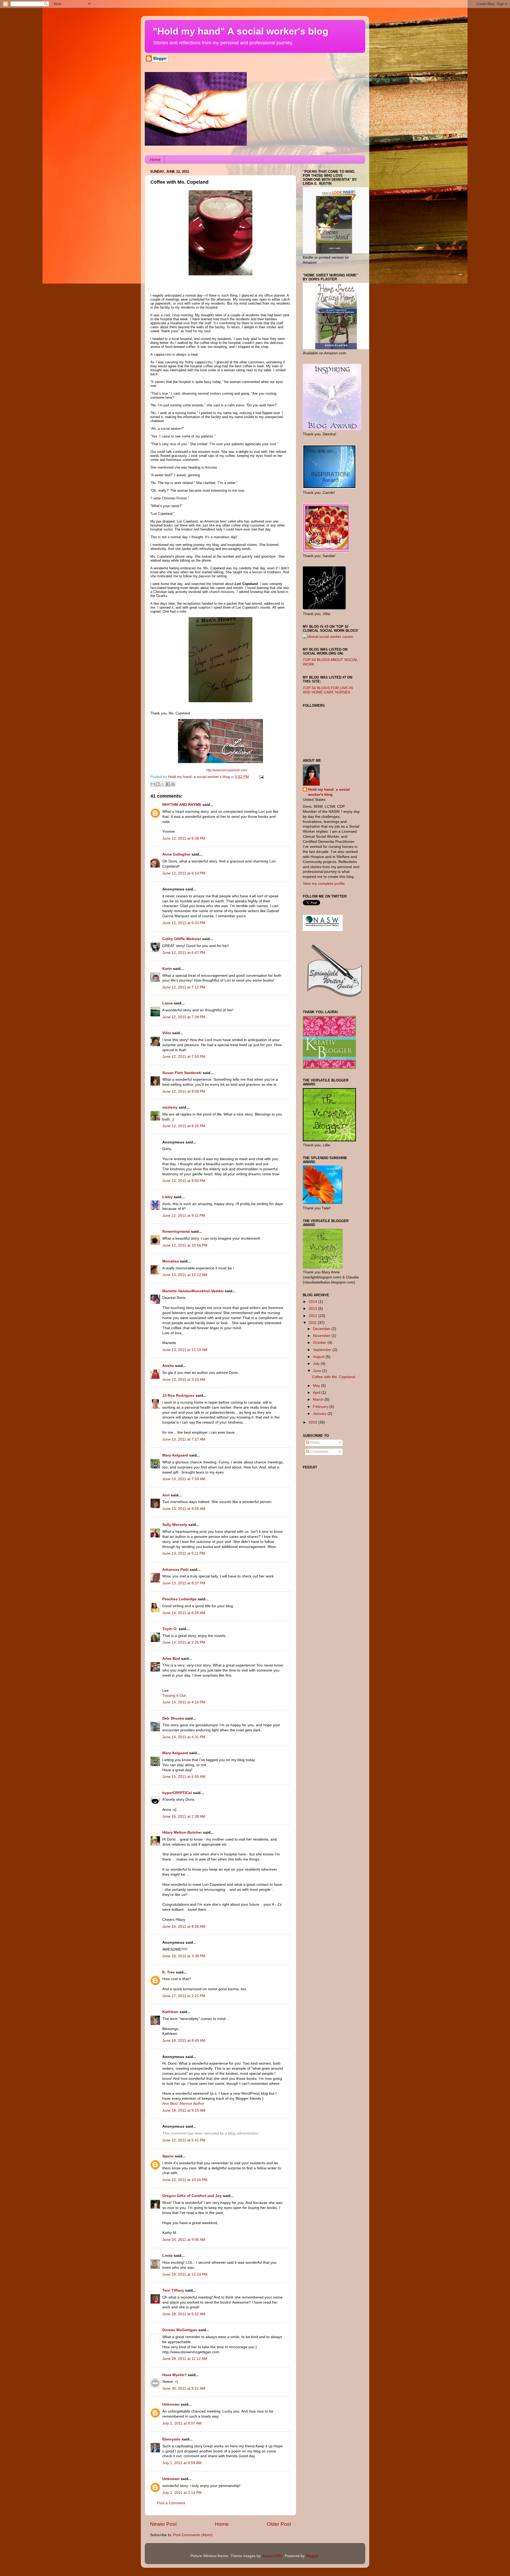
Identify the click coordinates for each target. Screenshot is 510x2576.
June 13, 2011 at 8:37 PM (184, 1583)
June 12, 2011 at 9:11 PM (184, 1216)
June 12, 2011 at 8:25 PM (184, 1126)
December (322, 1329)
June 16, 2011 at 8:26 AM (184, 1927)
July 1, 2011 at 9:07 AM (182, 2423)
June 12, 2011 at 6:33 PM (184, 923)
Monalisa (171, 1261)
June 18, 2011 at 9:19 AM (184, 2110)
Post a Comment (171, 2503)
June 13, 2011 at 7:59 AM (184, 1479)
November (322, 1336)
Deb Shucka (173, 1718)
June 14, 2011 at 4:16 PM (184, 1702)
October (320, 1343)
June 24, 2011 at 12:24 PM (185, 2274)
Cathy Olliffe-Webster (182, 939)
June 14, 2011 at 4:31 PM (184, 1737)
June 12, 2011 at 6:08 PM (184, 838)
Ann (166, 1495)
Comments (319, 1452)
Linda (167, 2256)
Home (155, 160)
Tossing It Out (174, 1696)
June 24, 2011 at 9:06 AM (184, 2240)
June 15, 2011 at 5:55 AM (184, 1777)
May (317, 1386)
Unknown (171, 2404)
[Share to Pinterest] (173, 784)
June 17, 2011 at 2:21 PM (184, 1996)
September (323, 1350)
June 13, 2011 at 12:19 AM (185, 1350)
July (317, 1364)
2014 (313, 1302)
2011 (313, 1323)
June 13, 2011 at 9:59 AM (184, 1509)
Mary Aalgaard (175, 1455)
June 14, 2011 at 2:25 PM (184, 1642)
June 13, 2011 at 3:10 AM (184, 1380)
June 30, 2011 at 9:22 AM (184, 2388)
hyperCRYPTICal (177, 1793)
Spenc (168, 2156)
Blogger (312, 2556)
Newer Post (163, 2524)
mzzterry (170, 1107)
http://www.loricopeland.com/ (226, 770)
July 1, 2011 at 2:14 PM (182, 2493)
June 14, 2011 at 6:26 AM (184, 1613)
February (321, 1407)
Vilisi (167, 1033)
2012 (313, 1316)
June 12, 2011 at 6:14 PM (184, 873)
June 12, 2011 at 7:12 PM (184, 987)
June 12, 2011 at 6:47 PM (184, 953)
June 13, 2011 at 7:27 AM (184, 1439)
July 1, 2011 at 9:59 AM (182, 2463)
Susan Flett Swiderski (182, 1073)
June (318, 1371)
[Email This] (153, 784)
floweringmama (176, 1232)
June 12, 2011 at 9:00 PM (184, 1181)
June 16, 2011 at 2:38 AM (184, 1817)
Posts (314, 1443)
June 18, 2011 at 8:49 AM (184, 2041)
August (319, 1357)
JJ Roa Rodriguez (178, 1396)
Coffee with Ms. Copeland (333, 1377)
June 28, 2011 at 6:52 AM (184, 2314)
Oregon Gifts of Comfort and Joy (192, 2196)
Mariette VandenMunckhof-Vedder (193, 1291)
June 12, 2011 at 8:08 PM (184, 1091)
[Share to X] (163, 784)
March (319, 1399)
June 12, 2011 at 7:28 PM (184, 1017)
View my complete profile (324, 884)
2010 (313, 1422)
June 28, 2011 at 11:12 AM (185, 2359)
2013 (313, 1309)
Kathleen (171, 2012)
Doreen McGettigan (180, 2330)
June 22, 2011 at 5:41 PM (184, 2140)
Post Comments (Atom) (193, 2535)
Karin (167, 969)
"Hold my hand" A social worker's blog (241, 31)
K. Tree (169, 1972)
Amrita (168, 1366)
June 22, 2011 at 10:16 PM (185, 2180)
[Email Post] (260, 777)
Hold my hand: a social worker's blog (329, 792)
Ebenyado (171, 2439)
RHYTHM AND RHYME (182, 805)
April (317, 1393)
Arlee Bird (171, 1659)
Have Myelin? (175, 2375)
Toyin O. (170, 1629)
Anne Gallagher (176, 854)
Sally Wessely (175, 1525)
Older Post (279, 2524)
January (320, 1414)
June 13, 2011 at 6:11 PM (184, 1553)
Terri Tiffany (173, 2290)
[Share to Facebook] (168, 784)
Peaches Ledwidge (179, 1599)
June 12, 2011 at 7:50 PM (184, 1057)
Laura (167, 1003)
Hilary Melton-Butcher (182, 1832)
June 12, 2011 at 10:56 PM (185, 1245)
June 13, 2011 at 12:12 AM (185, 1275)
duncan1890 (272, 2556)
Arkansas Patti (175, 1570)
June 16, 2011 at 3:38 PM (184, 1956)
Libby (167, 1197)
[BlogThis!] (158, 784)
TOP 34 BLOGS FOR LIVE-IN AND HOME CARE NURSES (328, 690)
